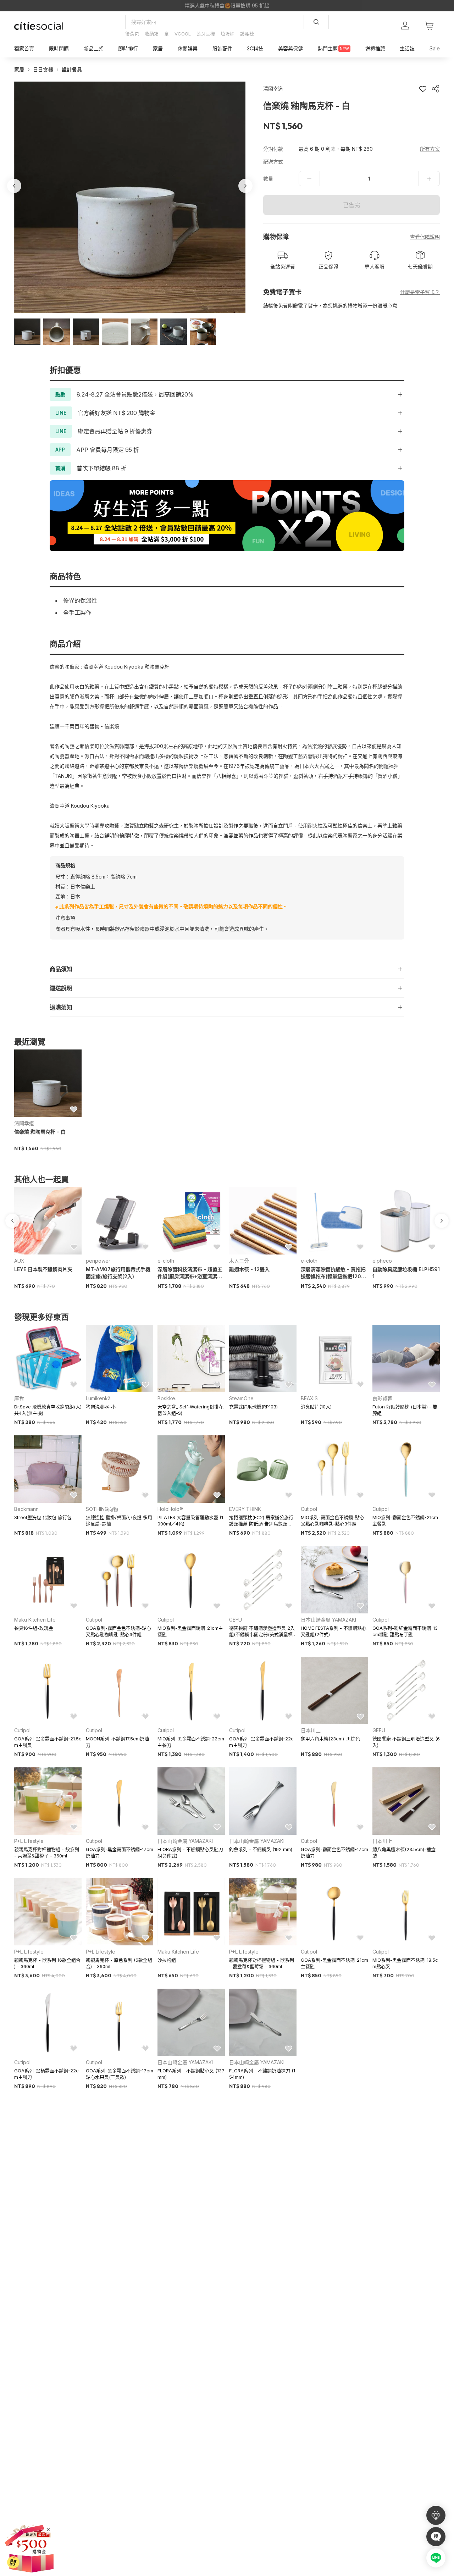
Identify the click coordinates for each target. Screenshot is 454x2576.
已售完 (351, 205)
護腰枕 (247, 34)
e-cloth (166, 1261)
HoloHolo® (170, 1509)
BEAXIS (309, 1398)
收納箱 (152, 34)
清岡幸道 (24, 1123)
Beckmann (26, 1509)
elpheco (382, 1261)
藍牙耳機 (206, 34)
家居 (19, 69)
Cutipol (309, 1509)
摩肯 (19, 1398)
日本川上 (311, 1730)
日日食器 (43, 69)
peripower (98, 1261)
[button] (27, 332)
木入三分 (239, 1261)
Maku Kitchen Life (35, 1620)
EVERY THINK (245, 1509)
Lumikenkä (98, 1398)
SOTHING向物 (102, 1509)
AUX (19, 1261)
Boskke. (167, 1398)
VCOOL (183, 34)
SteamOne (241, 1398)
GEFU (236, 1620)
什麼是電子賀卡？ (420, 292)
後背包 (132, 34)
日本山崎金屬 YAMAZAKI (328, 1620)
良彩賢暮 (382, 1398)
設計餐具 (72, 69)
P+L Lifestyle (29, 1841)
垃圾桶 (228, 34)
